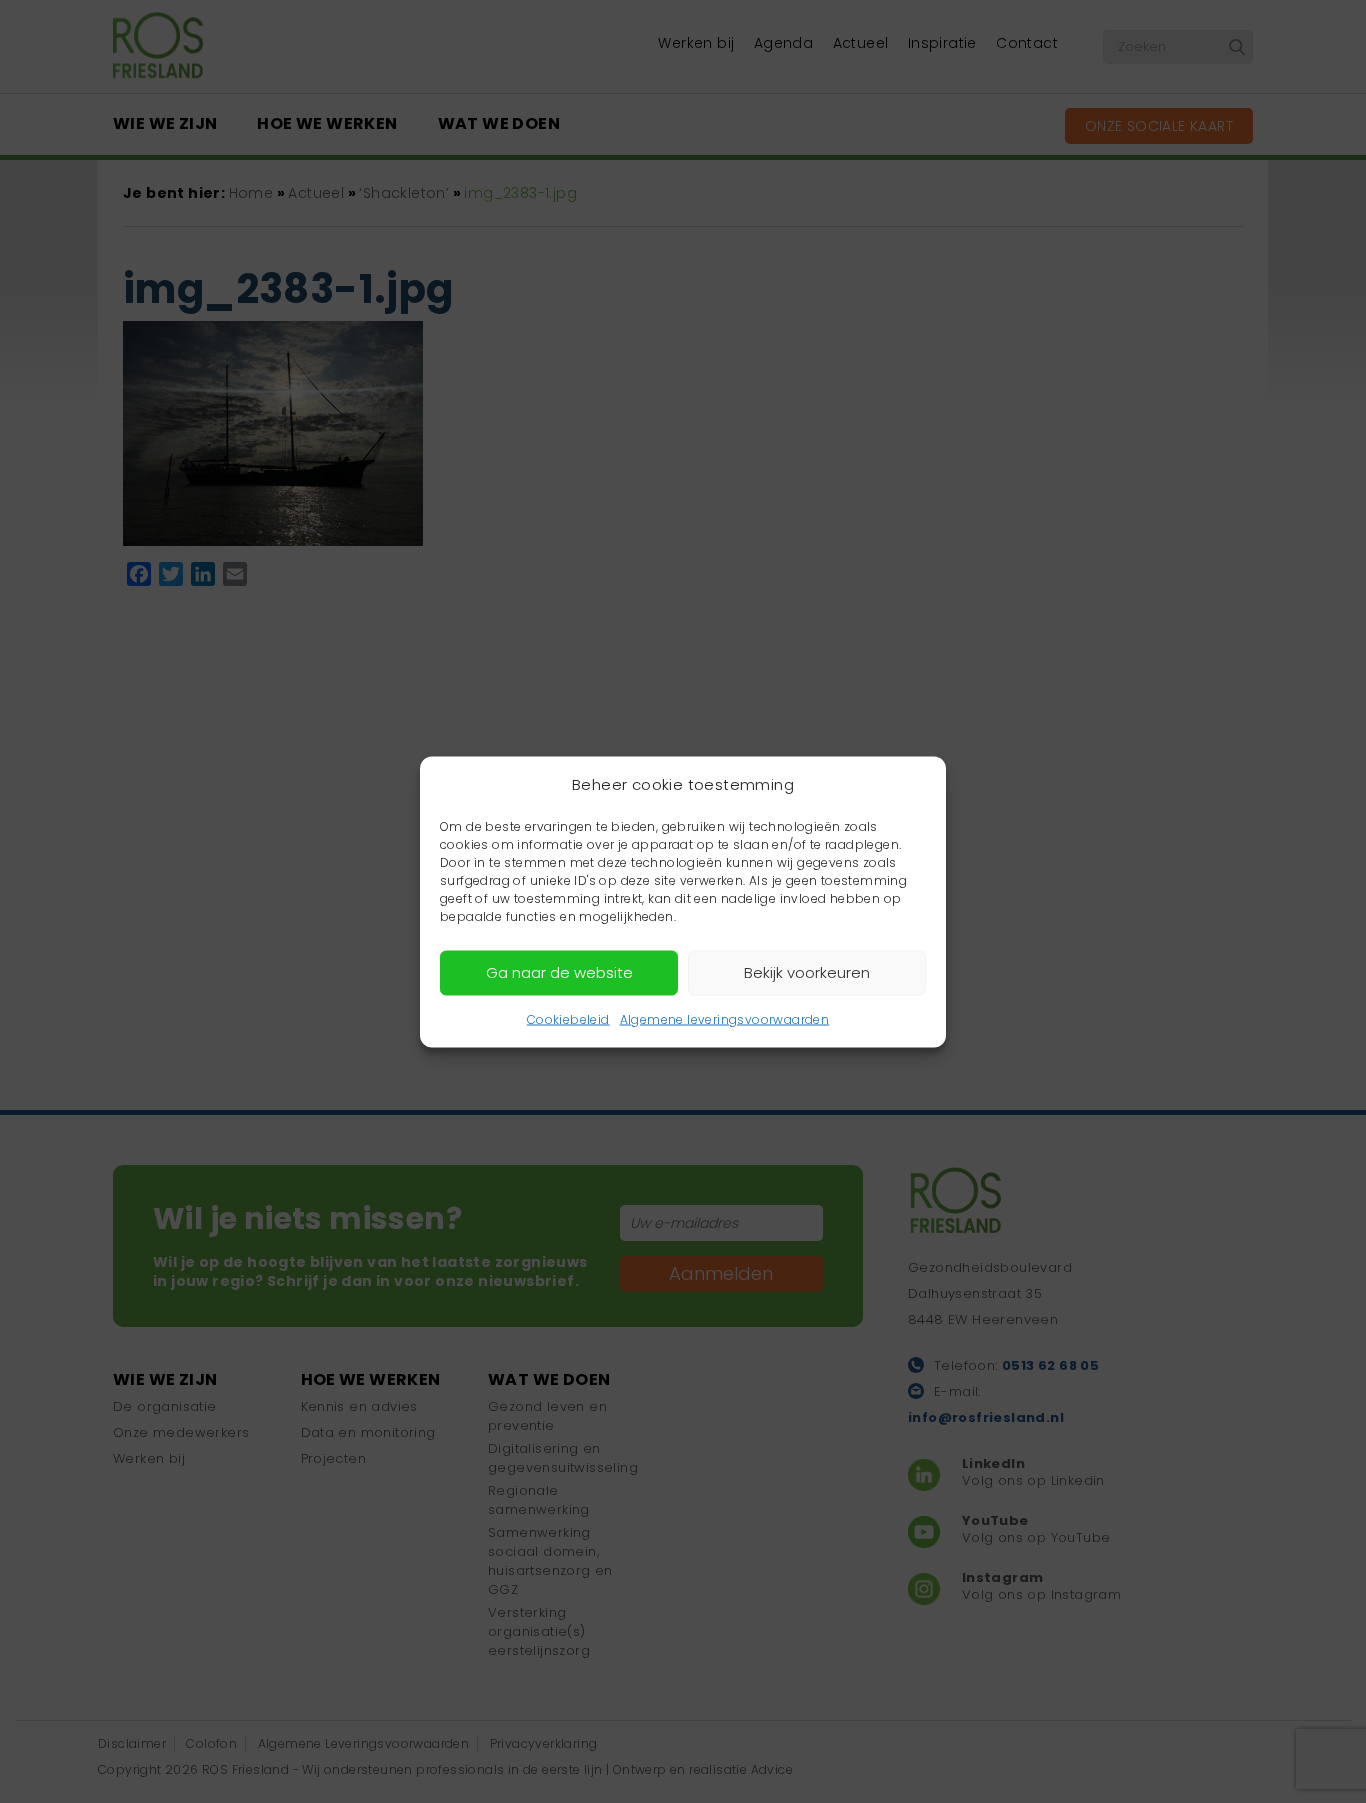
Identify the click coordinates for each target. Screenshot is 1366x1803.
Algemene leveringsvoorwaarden (725, 1018)
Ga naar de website (559, 972)
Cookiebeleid (568, 1018)
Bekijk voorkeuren (807, 972)
